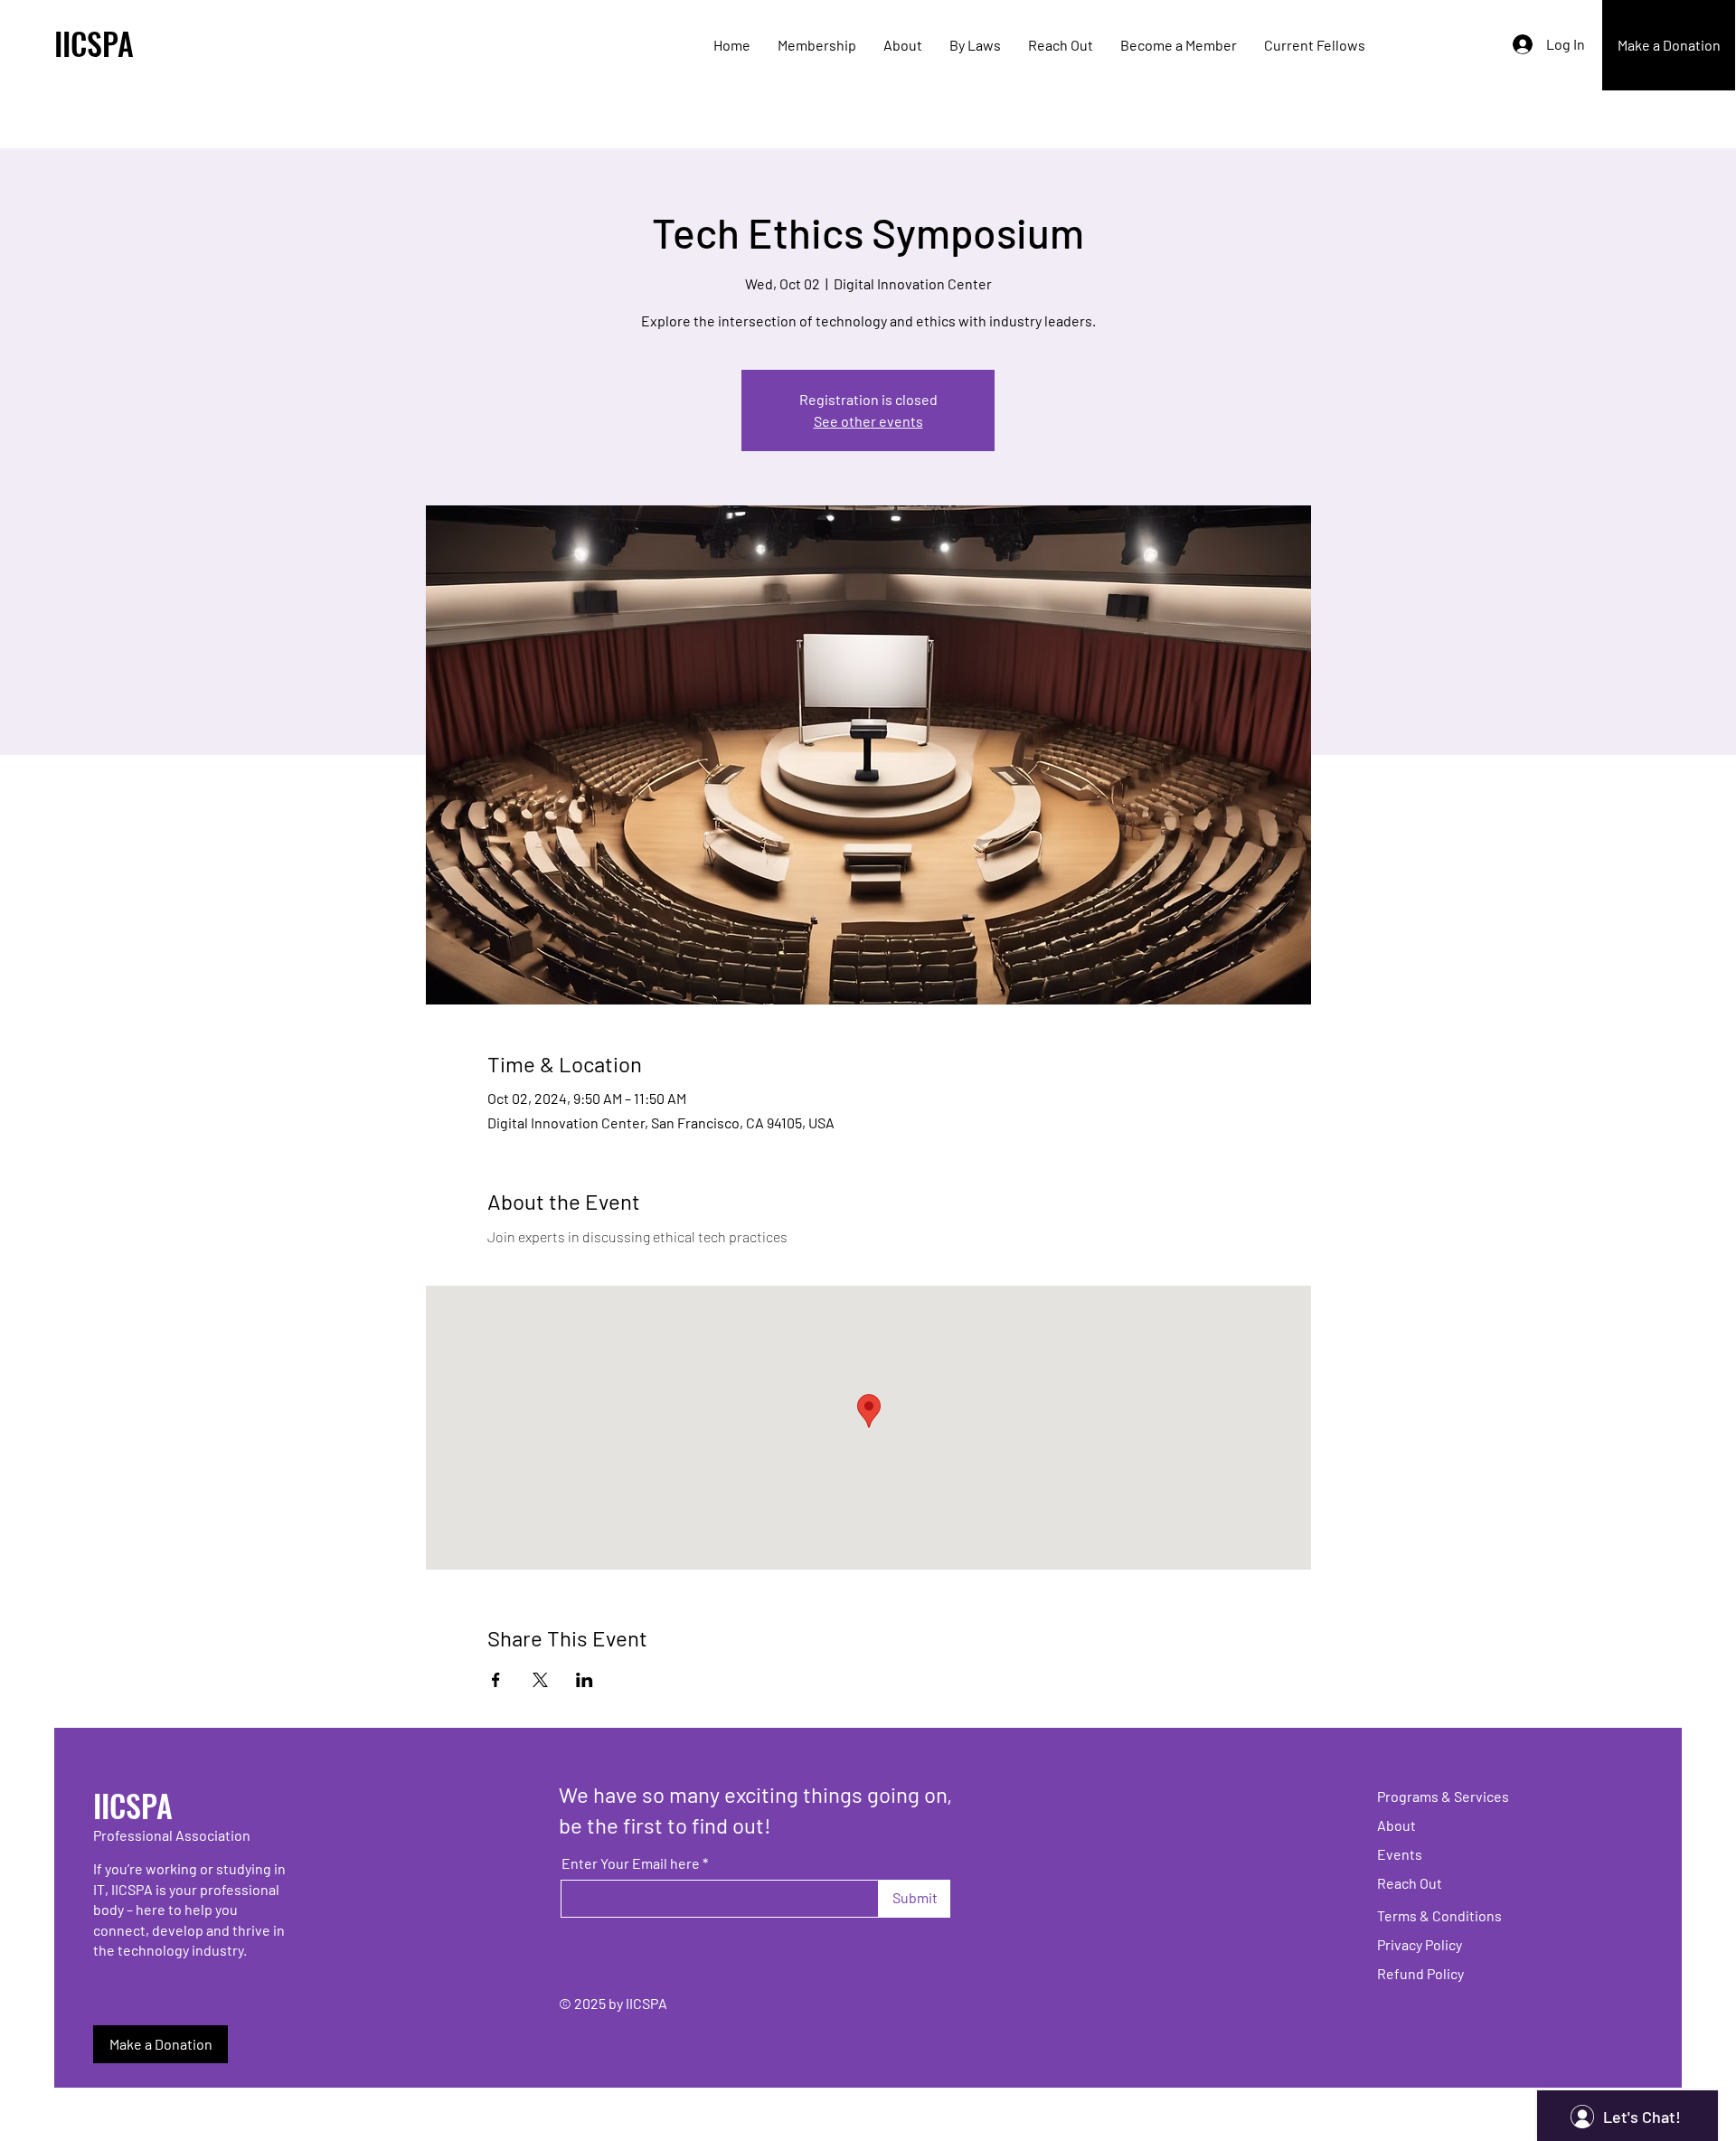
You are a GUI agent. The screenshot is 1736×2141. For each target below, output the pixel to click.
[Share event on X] (540, 1680)
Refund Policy (1420, 1973)
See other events (868, 421)
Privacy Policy (1420, 1944)
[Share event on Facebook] (496, 1680)
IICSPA (94, 43)
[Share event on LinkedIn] (585, 1680)
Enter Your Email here (631, 1863)
